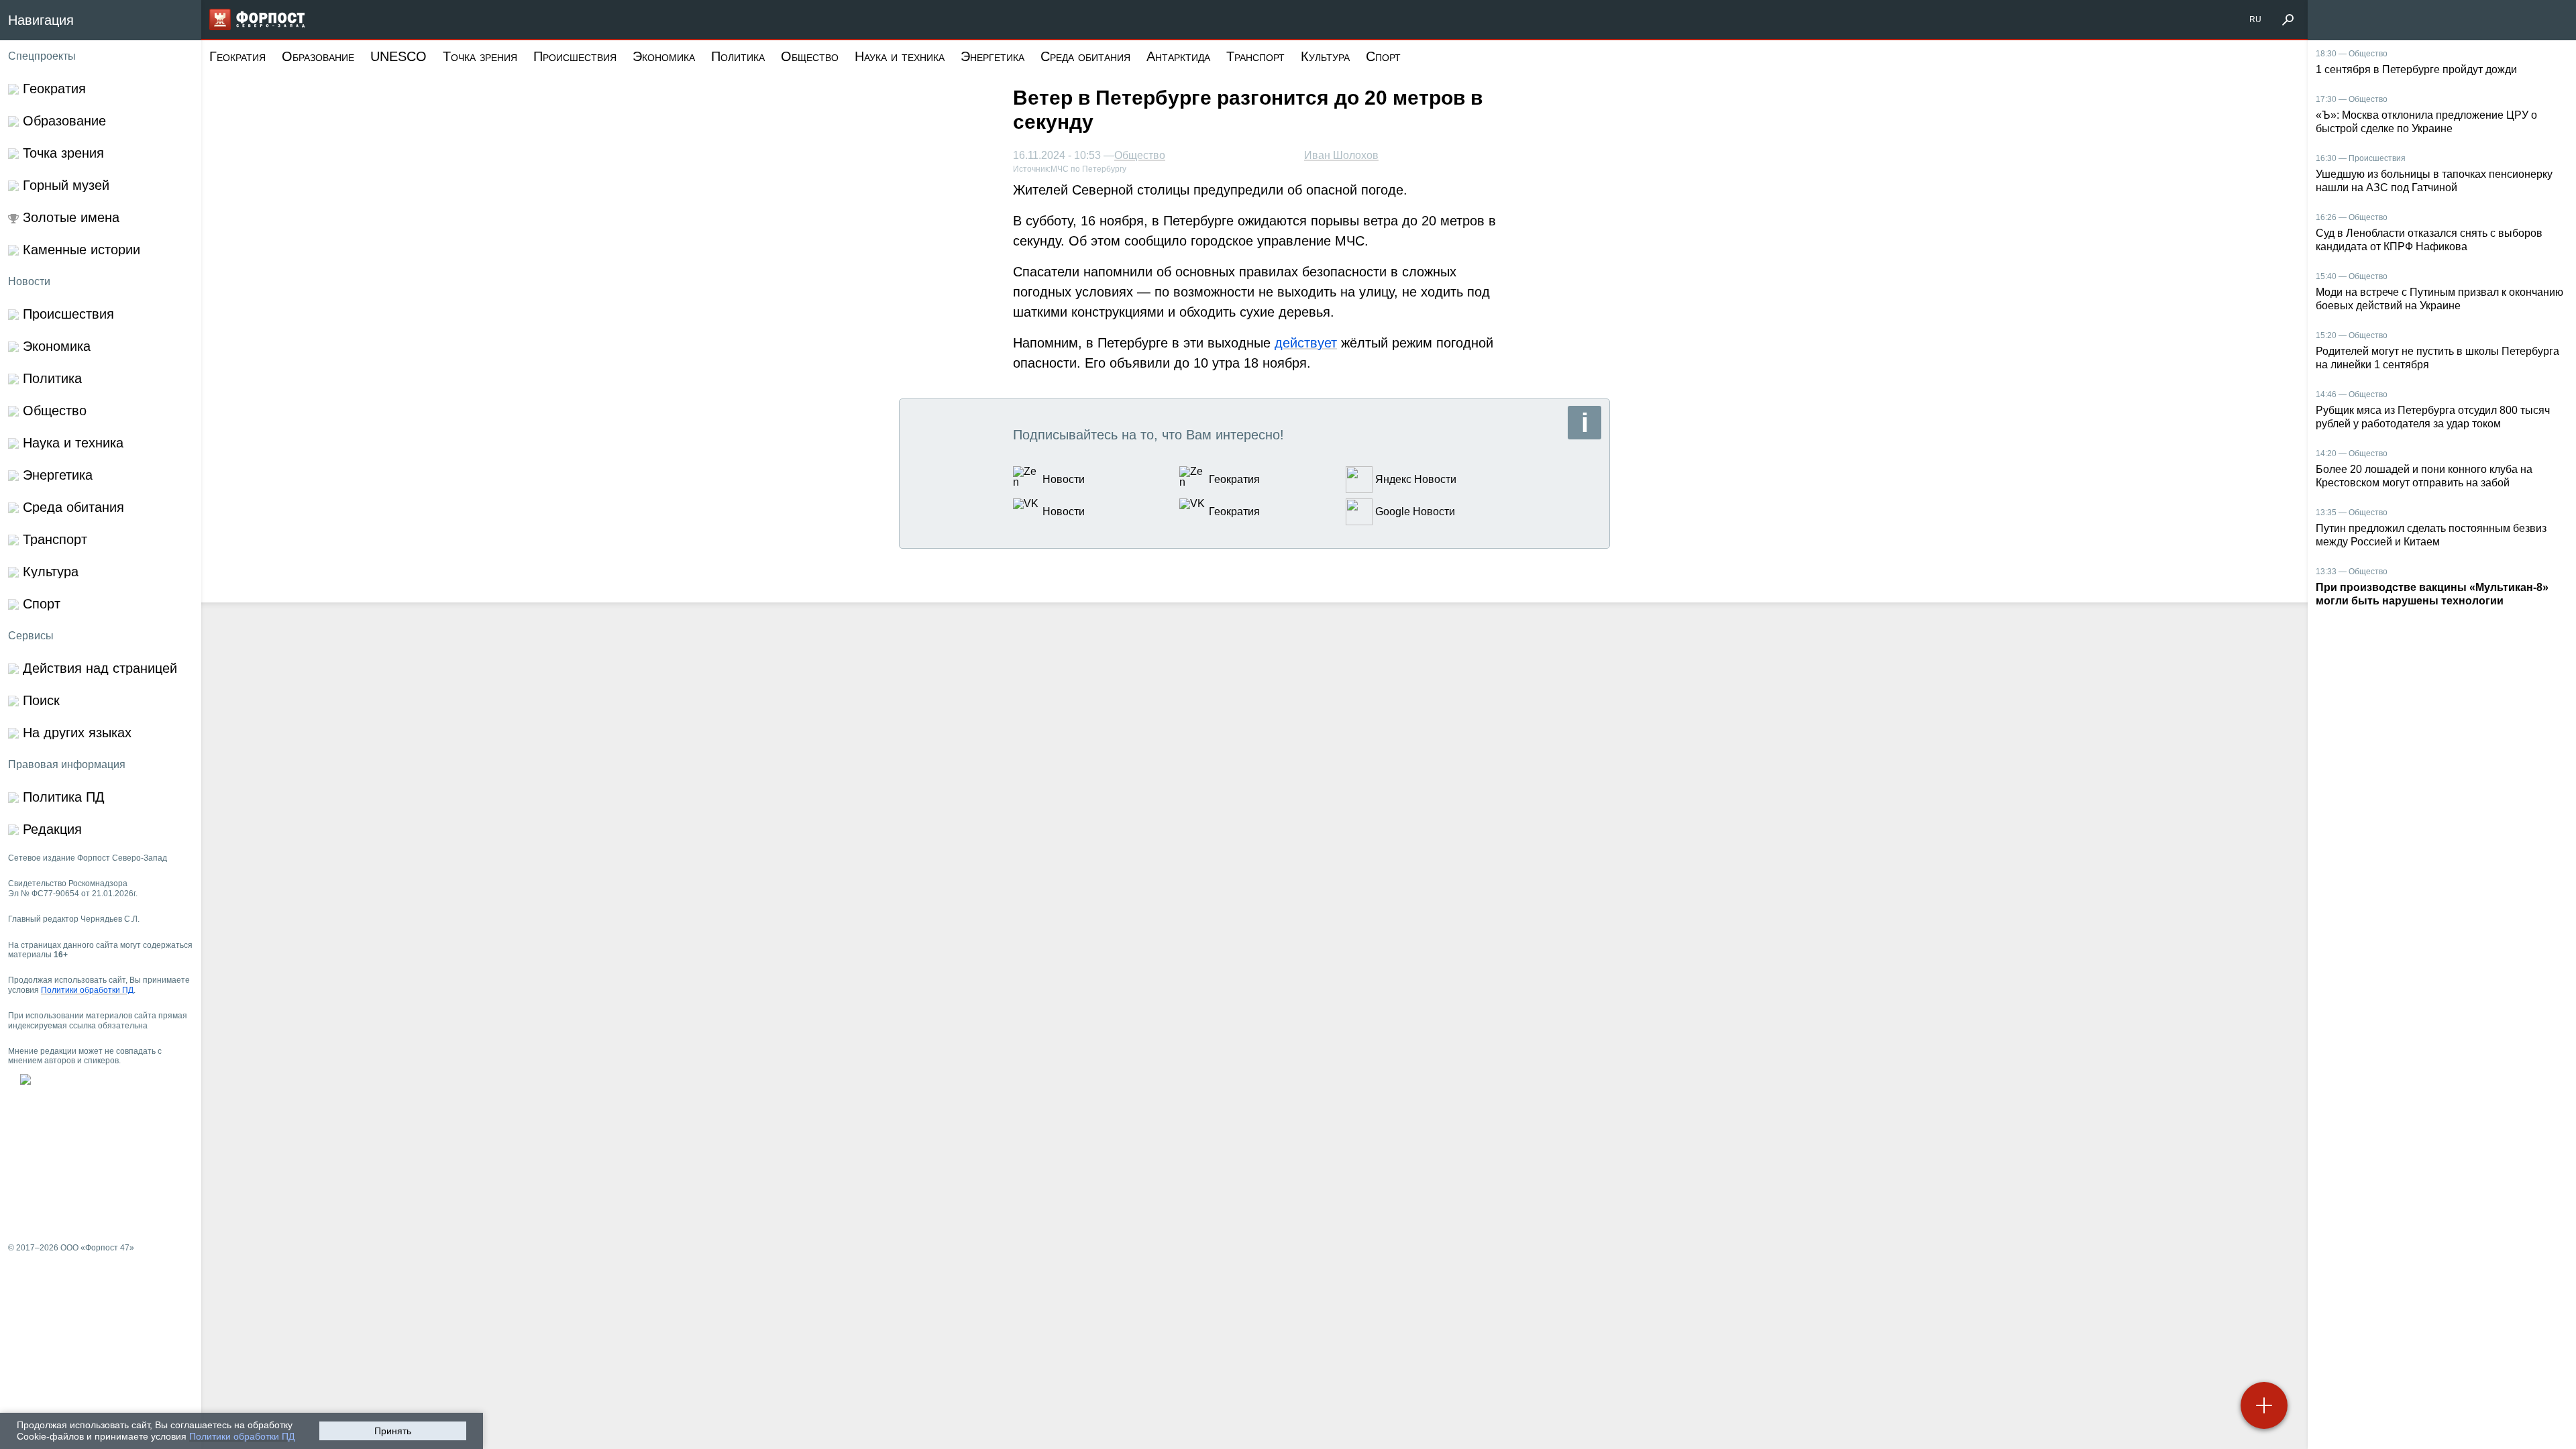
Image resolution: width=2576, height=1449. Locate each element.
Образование (318, 56)
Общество (810, 56)
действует (1306, 343)
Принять (393, 1431)
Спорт (1383, 56)
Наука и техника (900, 56)
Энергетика (992, 56)
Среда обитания (1085, 56)
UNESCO (398, 56)
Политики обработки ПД (242, 1436)
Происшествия (575, 56)
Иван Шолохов (1341, 155)
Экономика (664, 56)
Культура (1325, 56)
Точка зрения (480, 56)
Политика (738, 56)
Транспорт (1255, 56)
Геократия (237, 56)
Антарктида (1178, 56)
